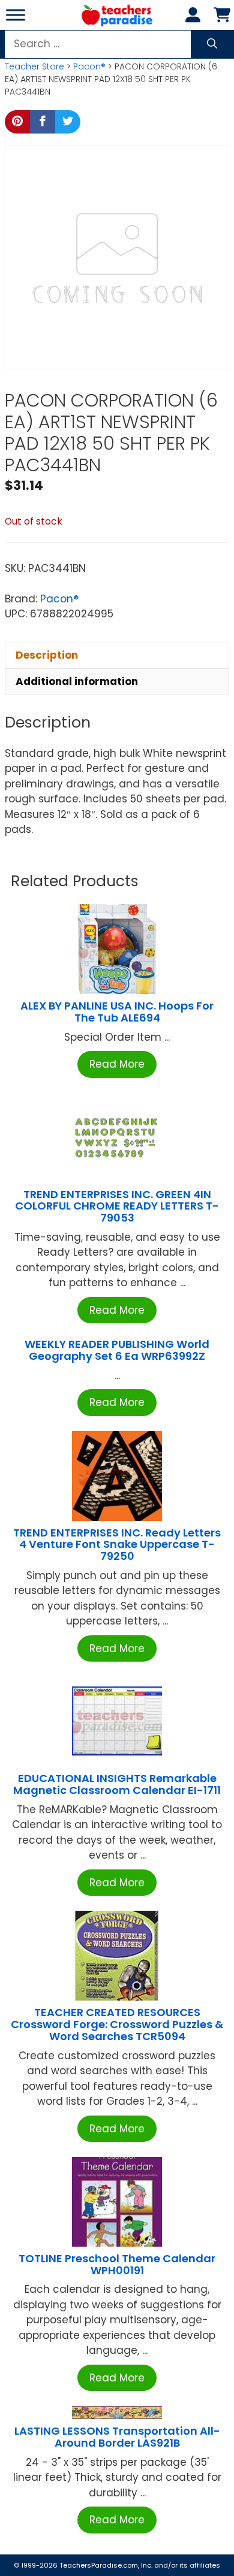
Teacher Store (34, 66)
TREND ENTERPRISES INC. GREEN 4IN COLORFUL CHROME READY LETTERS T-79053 (117, 1206)
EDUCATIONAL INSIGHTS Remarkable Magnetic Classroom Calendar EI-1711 (117, 1784)
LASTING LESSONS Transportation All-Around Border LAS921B (117, 2437)
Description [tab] (47, 655)
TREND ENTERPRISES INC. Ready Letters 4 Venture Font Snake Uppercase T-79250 (117, 1545)
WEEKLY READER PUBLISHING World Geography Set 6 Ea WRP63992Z (117, 1350)
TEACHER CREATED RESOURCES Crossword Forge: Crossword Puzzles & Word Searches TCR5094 (117, 2024)
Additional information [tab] (77, 681)
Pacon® (89, 66)
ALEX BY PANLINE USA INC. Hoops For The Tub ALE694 (117, 1012)
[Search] (212, 44)
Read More (117, 1064)
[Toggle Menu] (16, 15)
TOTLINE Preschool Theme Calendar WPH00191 (117, 2264)
